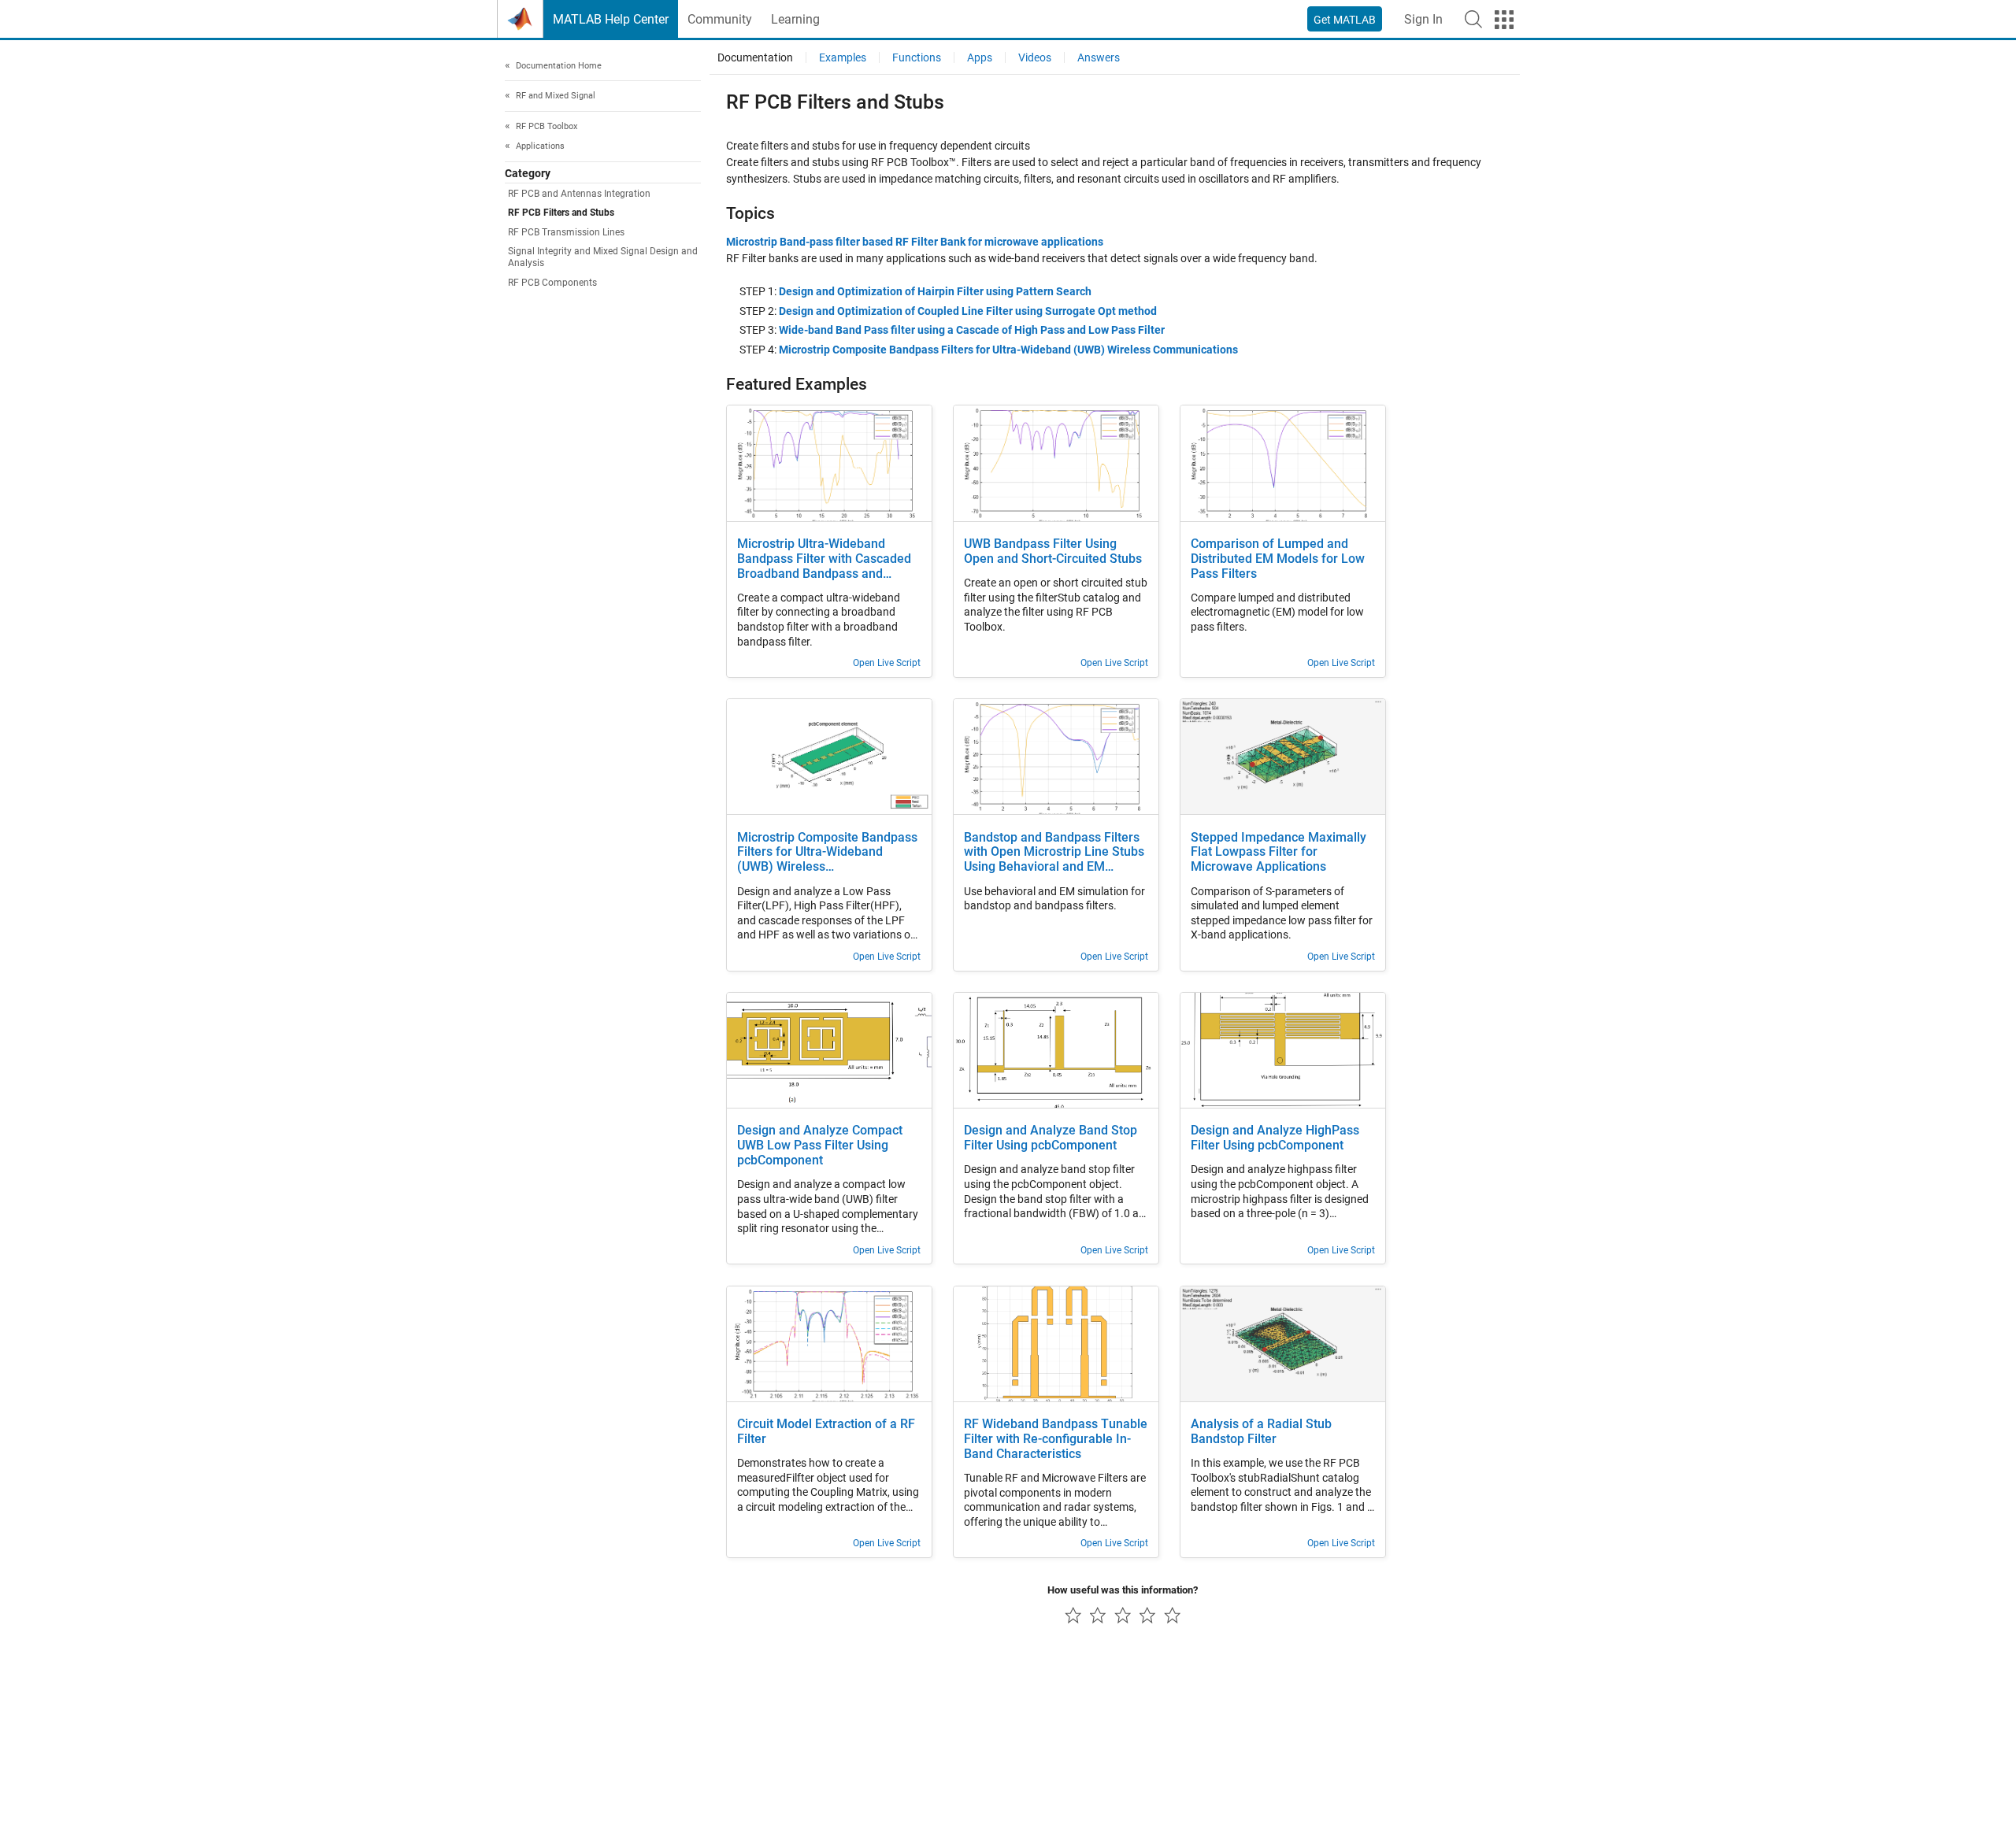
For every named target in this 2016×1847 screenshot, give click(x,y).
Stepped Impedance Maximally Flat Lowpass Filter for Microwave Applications (1279, 853)
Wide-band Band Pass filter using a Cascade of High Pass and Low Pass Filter (972, 330)
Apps (980, 57)
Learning (795, 19)
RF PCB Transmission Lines (566, 232)
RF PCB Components (552, 283)
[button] (1473, 19)
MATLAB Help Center (611, 19)
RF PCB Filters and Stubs (561, 213)
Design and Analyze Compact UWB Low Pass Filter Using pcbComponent (820, 1146)
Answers (1099, 57)
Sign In (1423, 19)
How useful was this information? (1123, 1590)
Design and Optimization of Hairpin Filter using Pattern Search (935, 291)
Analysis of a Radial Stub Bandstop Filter (1261, 1432)
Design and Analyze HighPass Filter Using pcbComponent (1275, 1138)
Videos (1035, 57)
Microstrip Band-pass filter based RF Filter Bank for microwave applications (915, 242)
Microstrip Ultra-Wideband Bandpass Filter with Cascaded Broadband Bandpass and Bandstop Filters (824, 559)
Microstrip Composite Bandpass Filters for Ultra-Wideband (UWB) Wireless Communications (1008, 350)
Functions (917, 57)
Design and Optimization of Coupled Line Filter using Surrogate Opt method (968, 311)
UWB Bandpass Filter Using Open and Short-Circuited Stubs (1053, 552)
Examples (843, 57)
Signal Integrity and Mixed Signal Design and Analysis (603, 257)
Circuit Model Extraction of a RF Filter (826, 1432)
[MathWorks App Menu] (1504, 20)
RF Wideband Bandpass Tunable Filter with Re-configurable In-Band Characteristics (1056, 1439)
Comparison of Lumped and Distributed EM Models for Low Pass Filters (1278, 559)
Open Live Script (887, 663)
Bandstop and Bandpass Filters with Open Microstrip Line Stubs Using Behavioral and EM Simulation (1054, 853)
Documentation (755, 57)
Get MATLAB (1345, 20)
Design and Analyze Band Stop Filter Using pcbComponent (1051, 1138)
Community (720, 19)
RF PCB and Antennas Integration (579, 194)
